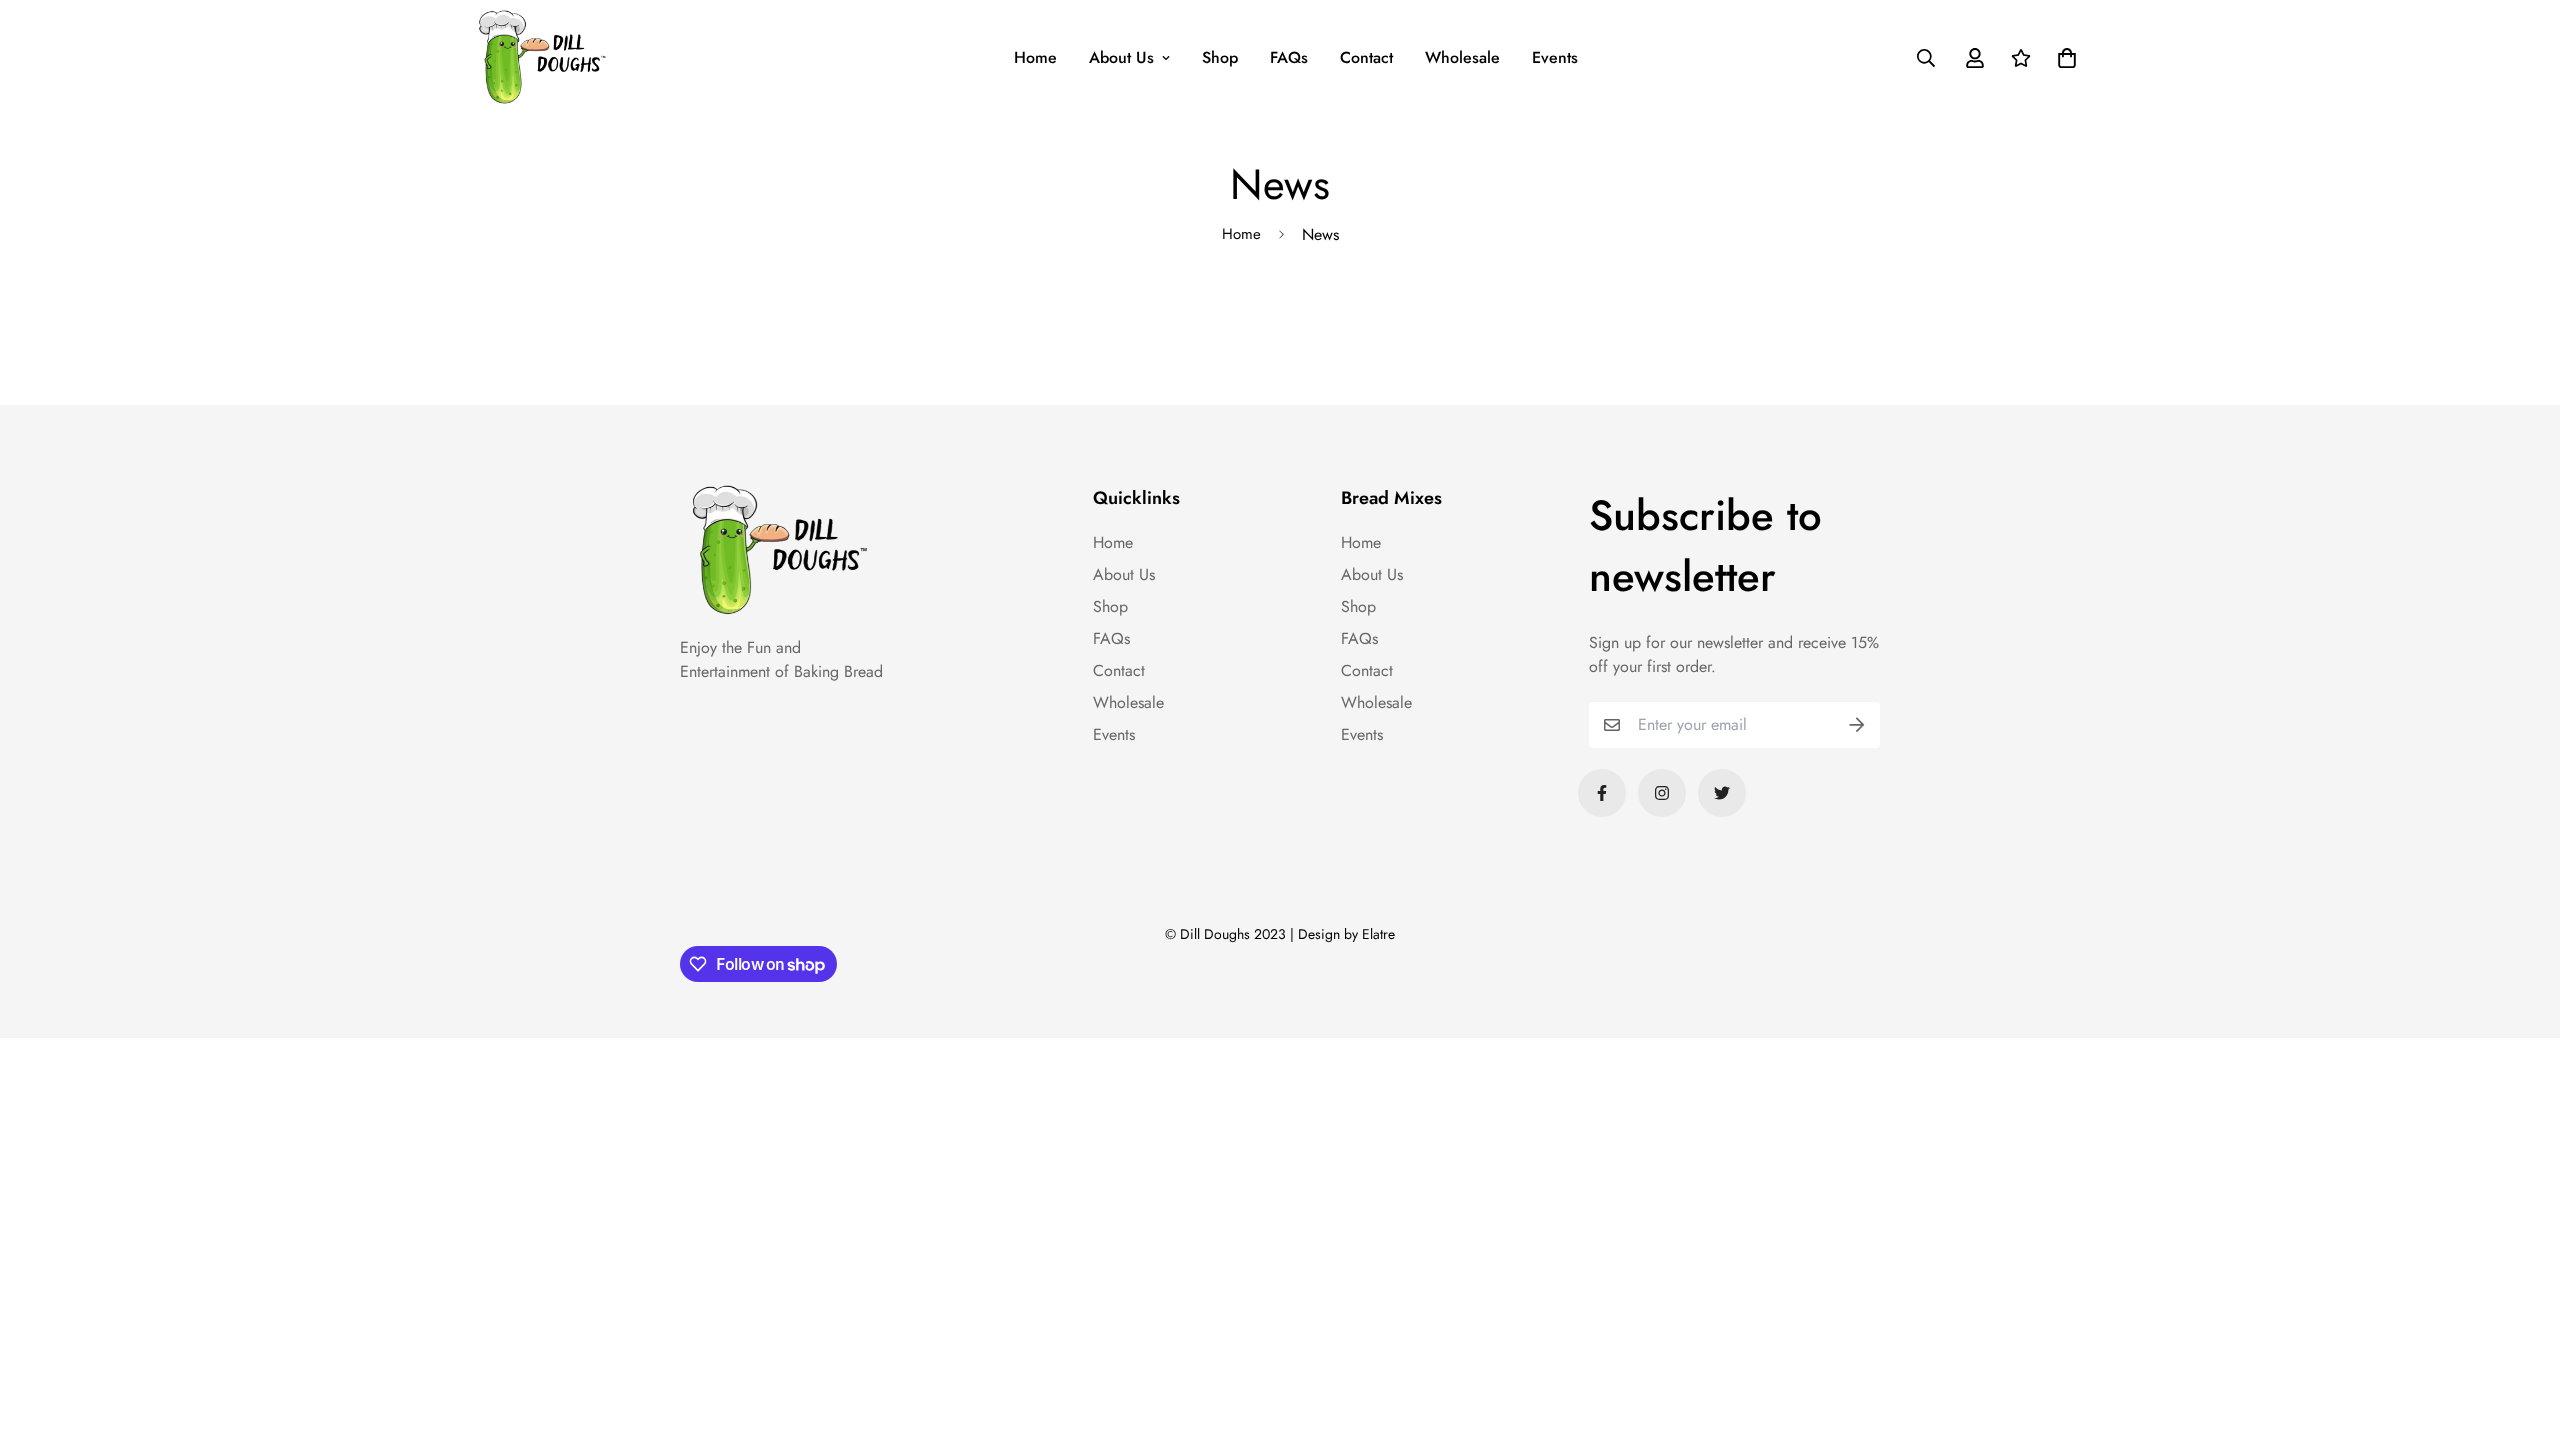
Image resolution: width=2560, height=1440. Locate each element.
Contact (1366, 57)
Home (1035, 57)
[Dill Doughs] (542, 57)
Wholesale (1462, 57)
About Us (1121, 57)
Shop (1220, 57)
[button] (2063, 58)
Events (1555, 57)
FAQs (1289, 57)
